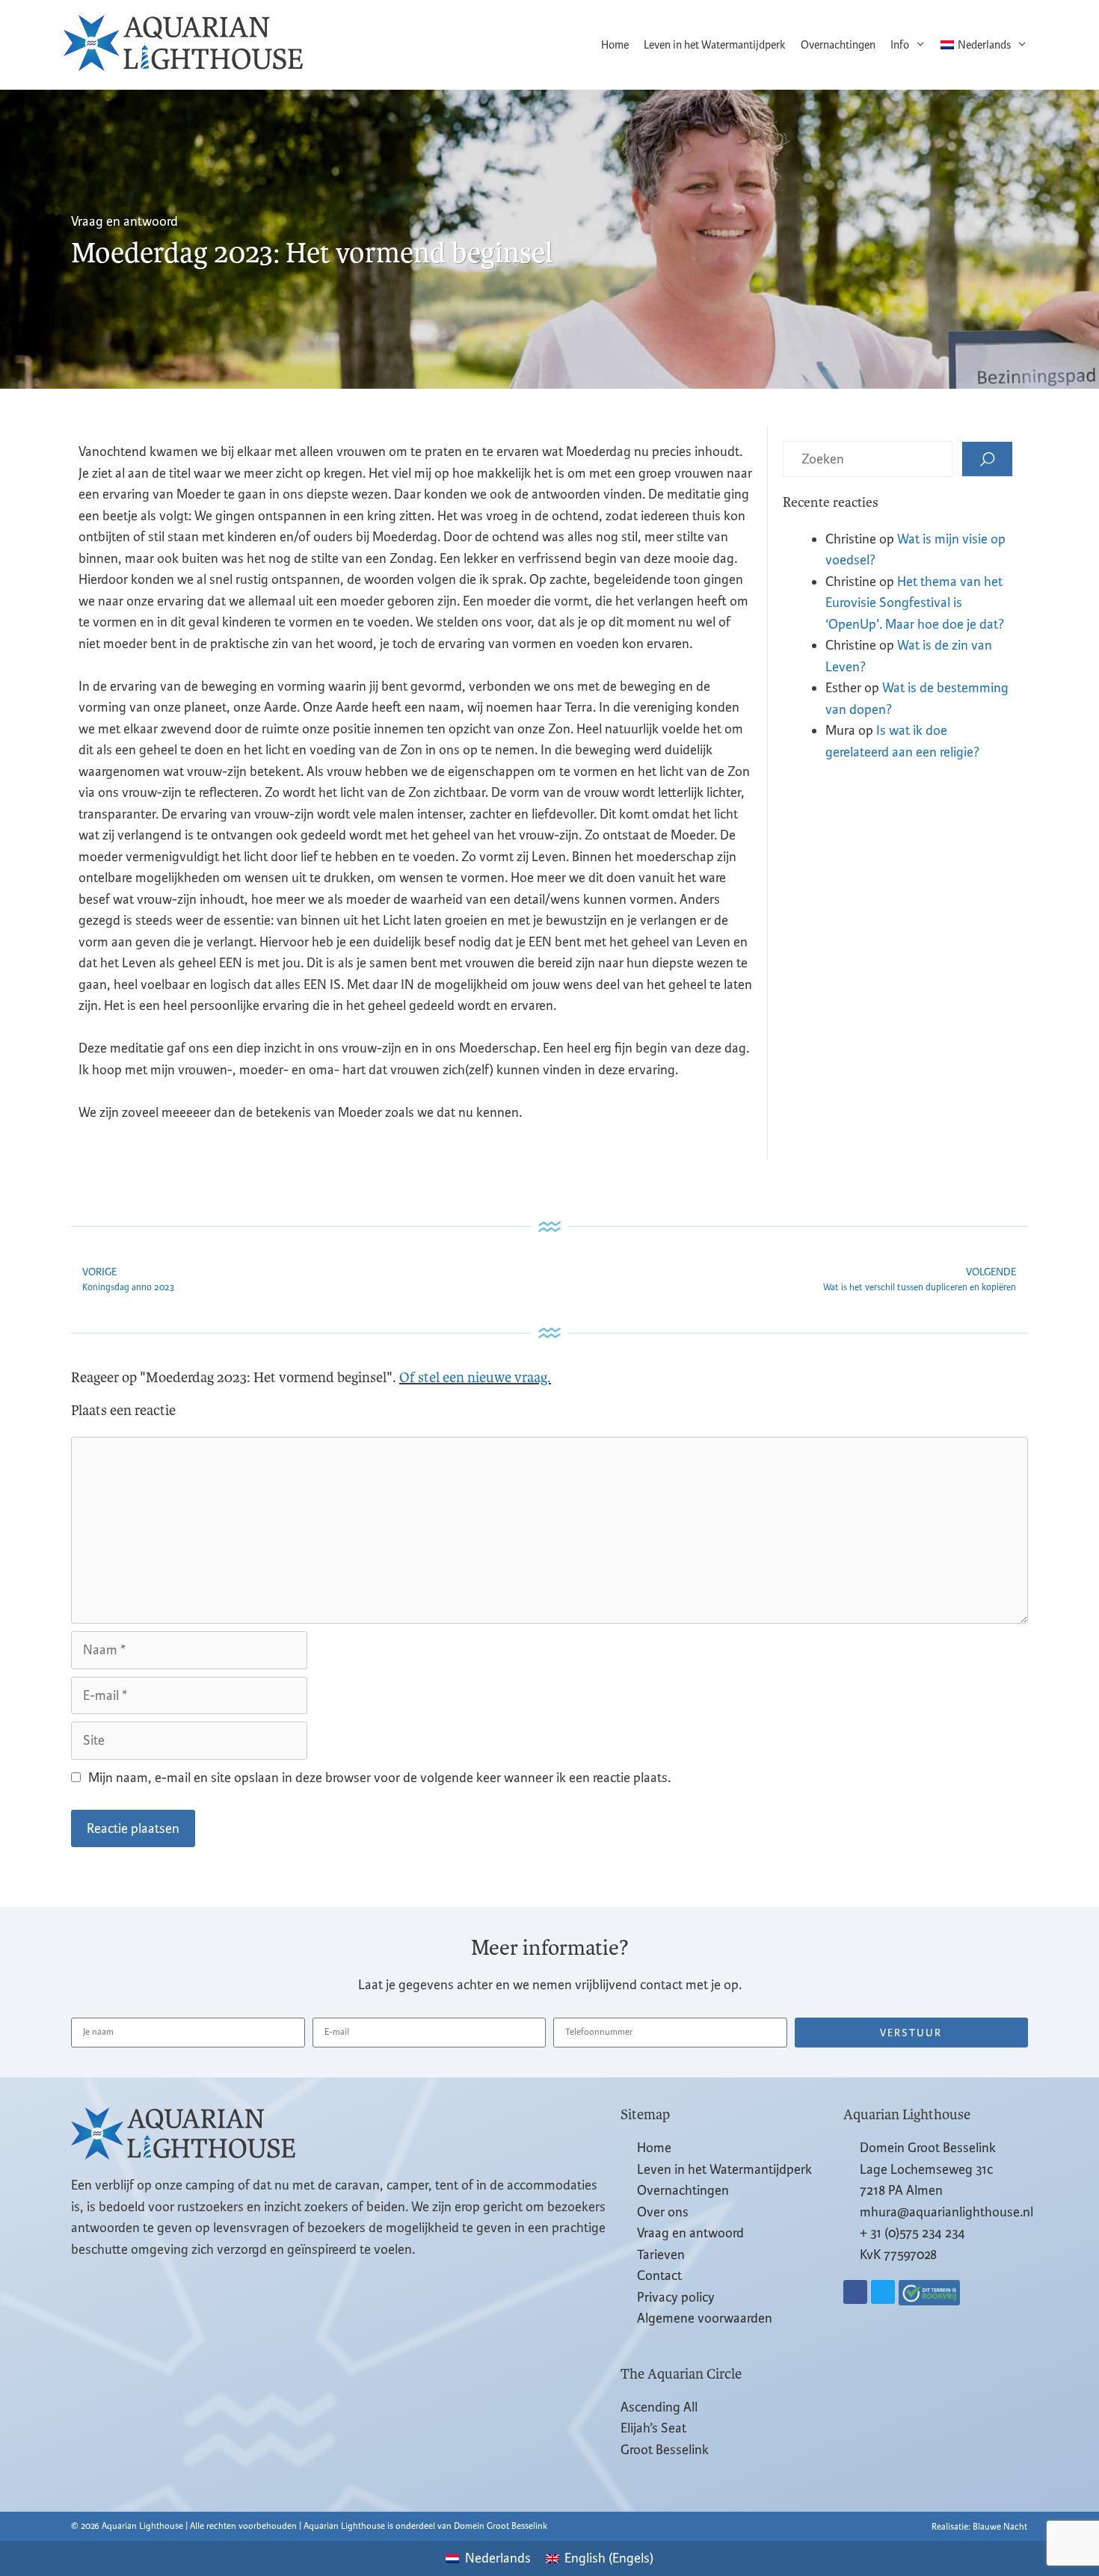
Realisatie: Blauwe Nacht (979, 2527)
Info (900, 45)
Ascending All (659, 2407)
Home (615, 45)
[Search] (987, 459)
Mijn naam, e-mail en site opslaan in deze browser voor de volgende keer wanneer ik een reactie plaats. (379, 1778)
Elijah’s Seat (653, 2428)
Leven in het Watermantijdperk (715, 45)
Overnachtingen (838, 45)
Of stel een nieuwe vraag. (475, 1378)
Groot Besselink (665, 2450)
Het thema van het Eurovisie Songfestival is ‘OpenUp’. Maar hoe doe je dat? (915, 603)
